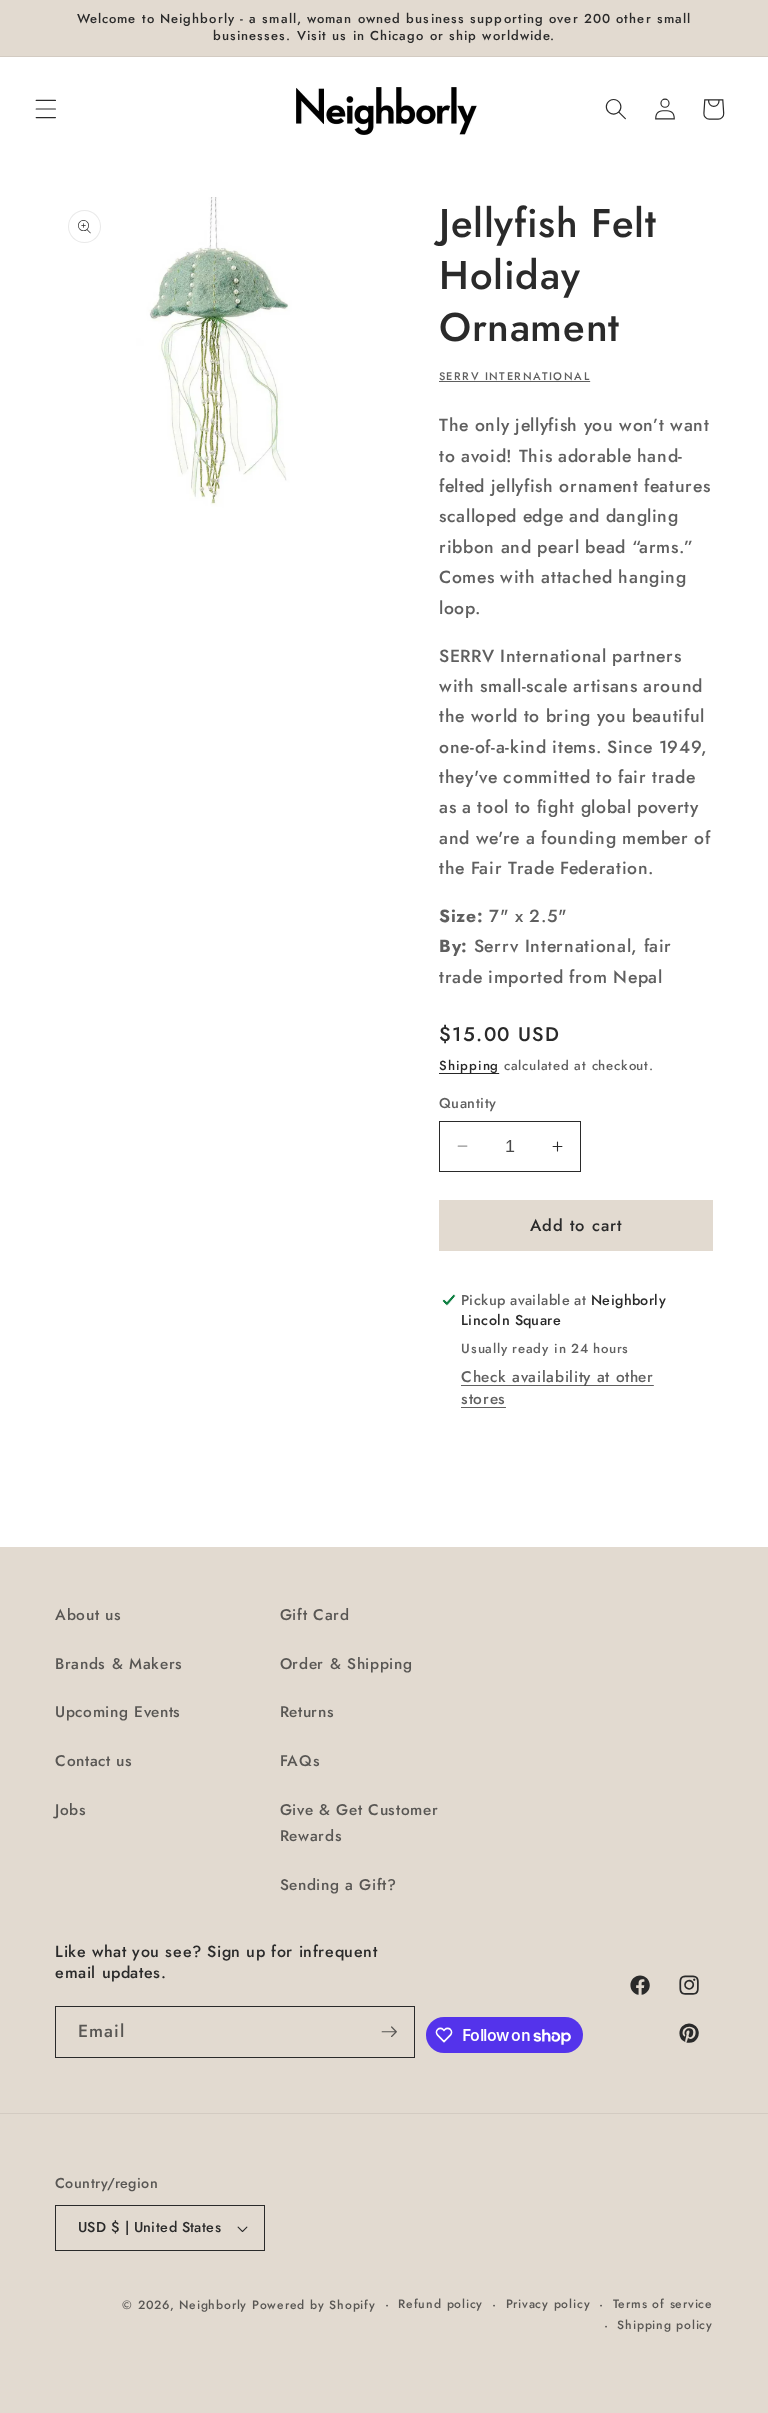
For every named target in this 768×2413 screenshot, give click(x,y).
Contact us (94, 1761)
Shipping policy (665, 2325)
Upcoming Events (118, 1712)
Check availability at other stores (557, 1388)
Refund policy (440, 2304)
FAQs (300, 1761)
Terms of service (663, 2304)
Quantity (468, 1103)
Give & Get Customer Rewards (359, 1823)
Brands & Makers (119, 1664)
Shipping (469, 1065)
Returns (307, 1712)
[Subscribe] (389, 2032)
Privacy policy (548, 2304)
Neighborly (213, 2305)
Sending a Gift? (338, 1885)
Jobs (71, 1810)
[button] (46, 109)
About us (88, 1615)
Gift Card (315, 1615)
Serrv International (514, 376)
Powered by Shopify (314, 2305)
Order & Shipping (346, 1664)
